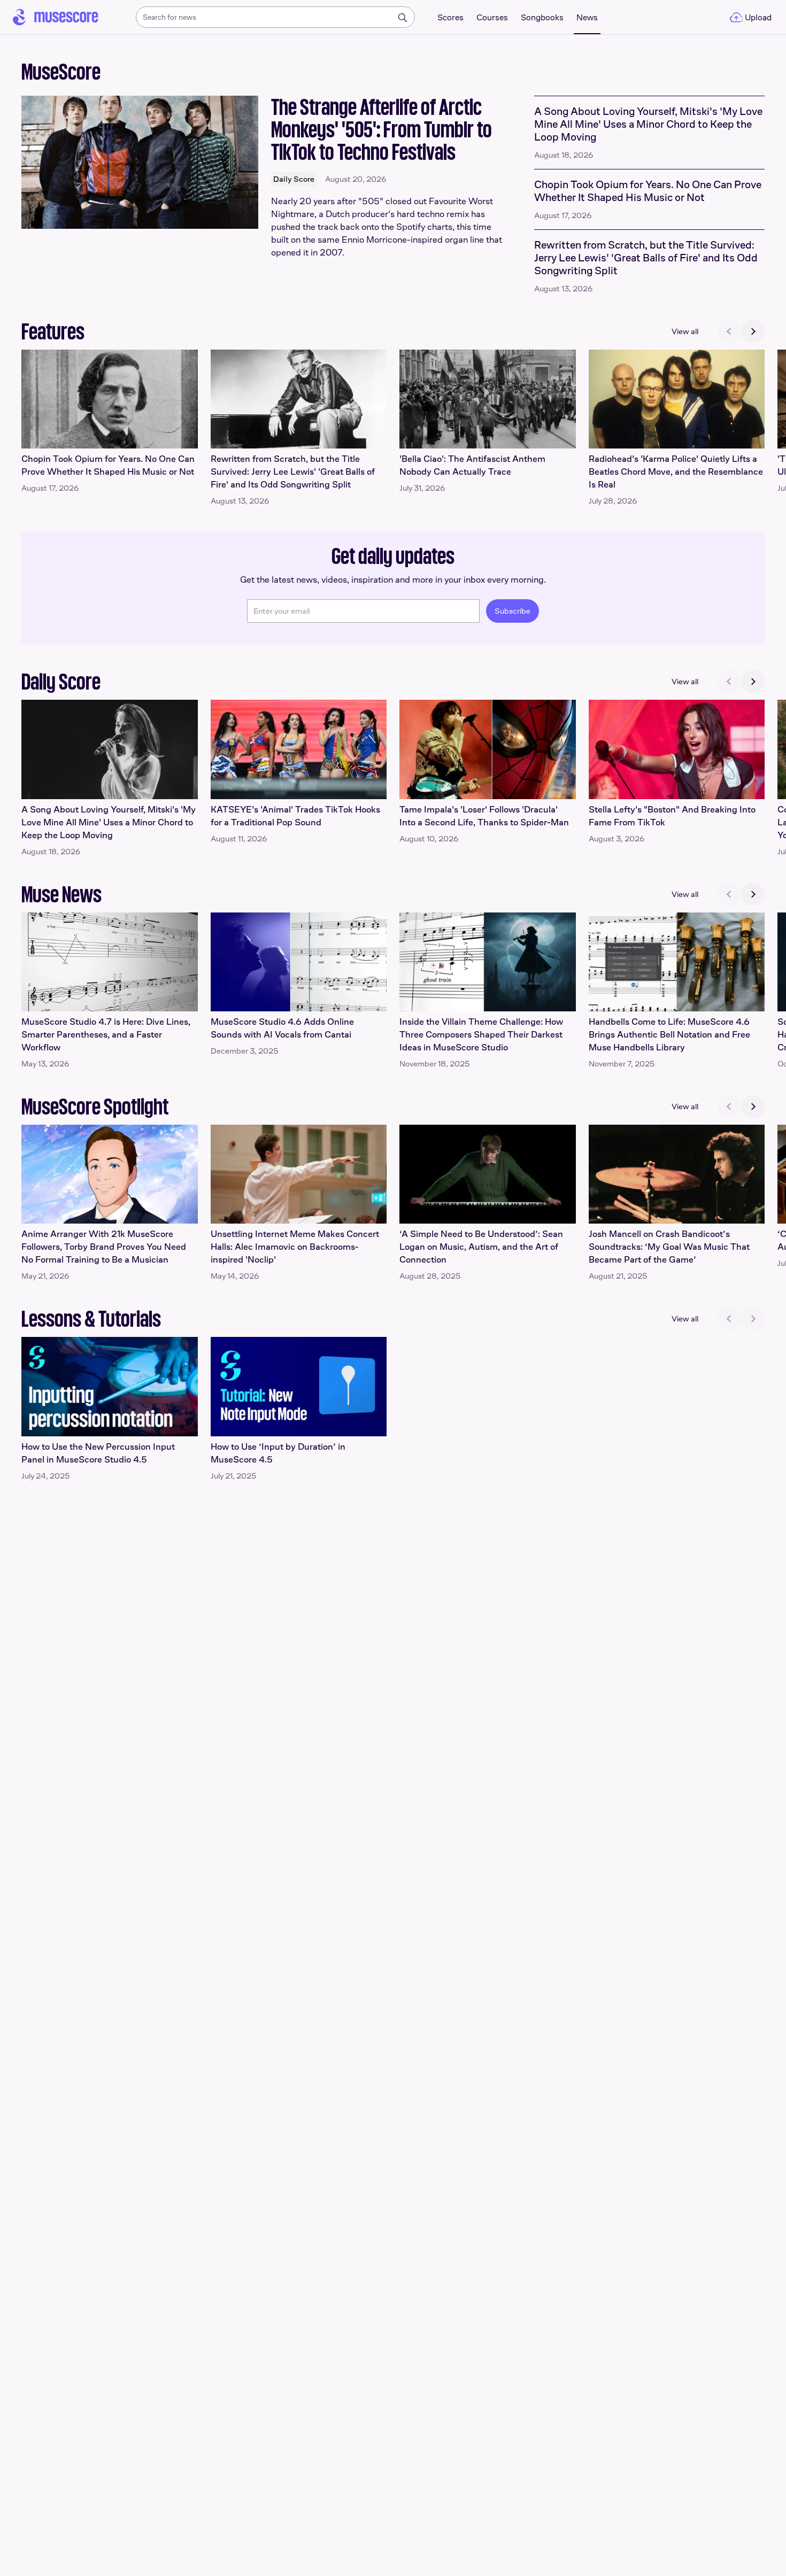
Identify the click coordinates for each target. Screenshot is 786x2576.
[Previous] (729, 331)
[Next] (753, 331)
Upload (758, 17)
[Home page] (56, 17)
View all (685, 331)
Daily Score (294, 179)
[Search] (403, 18)
